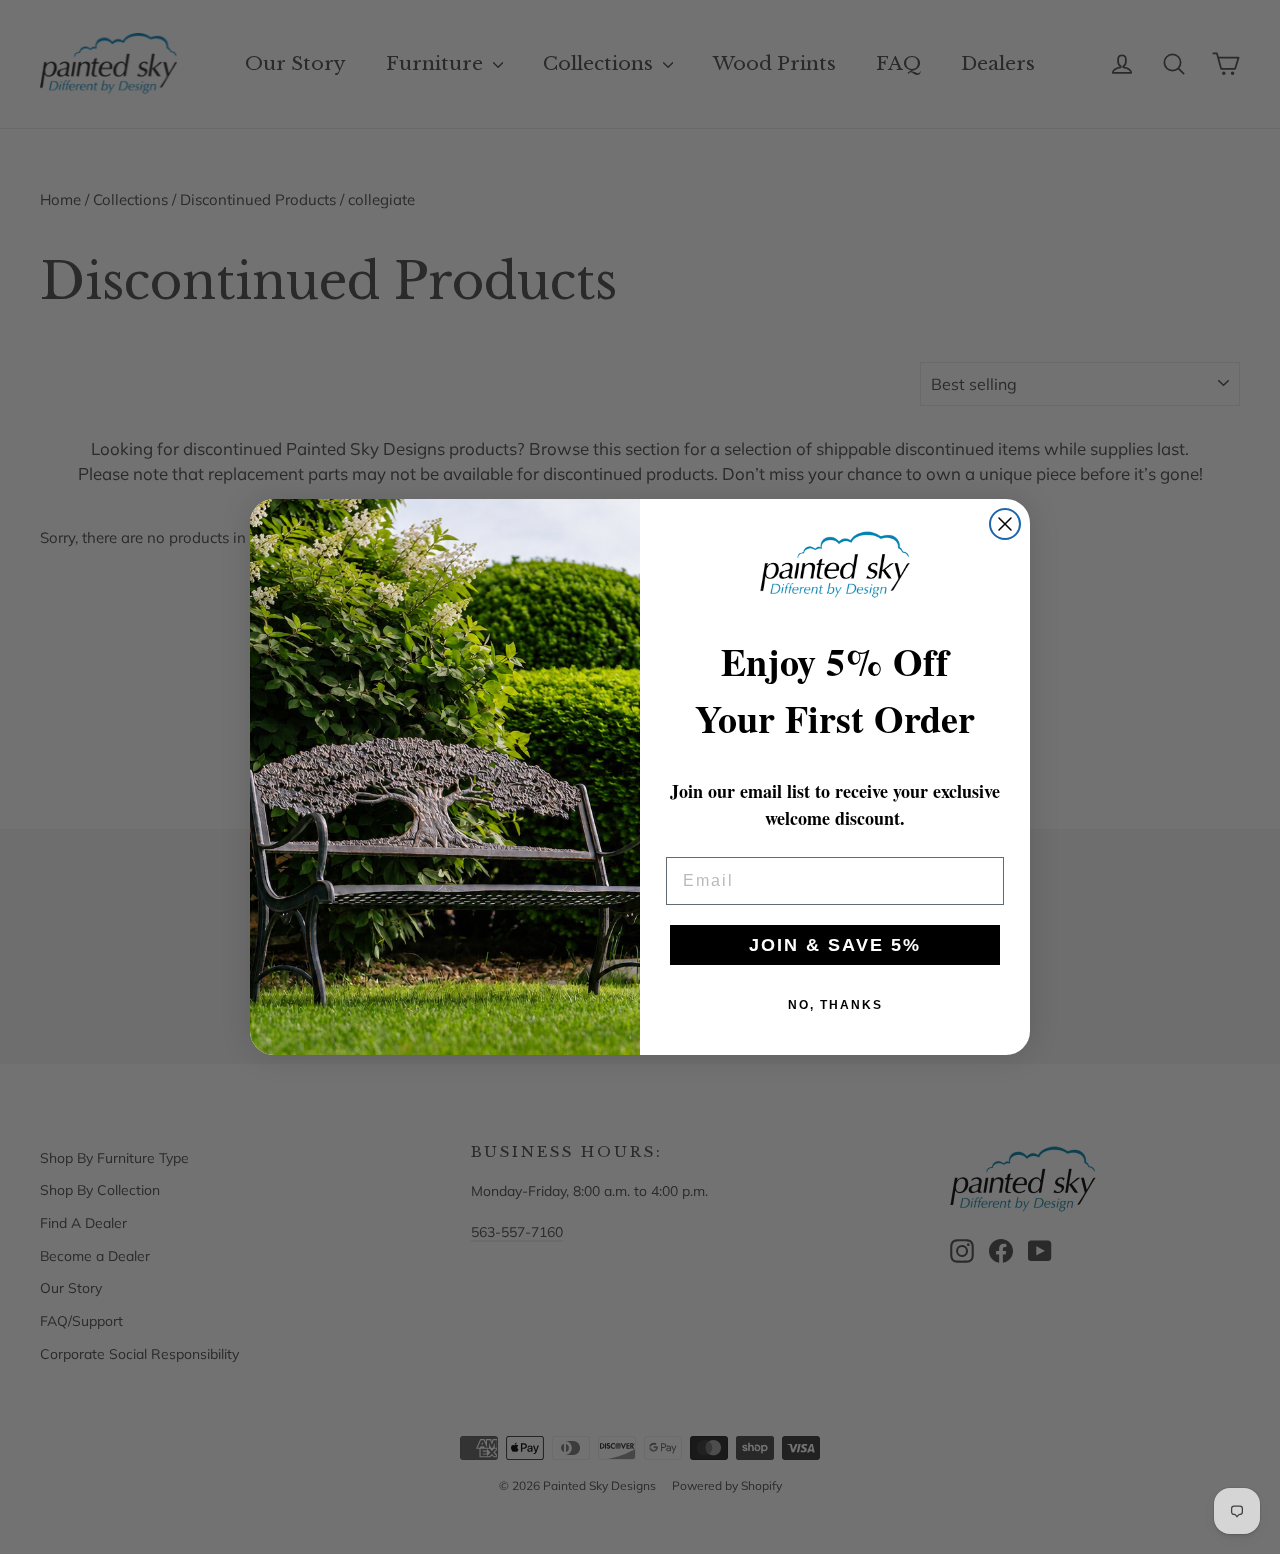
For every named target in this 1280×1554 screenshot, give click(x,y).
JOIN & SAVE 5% (835, 945)
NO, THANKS (835, 1005)
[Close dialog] (1005, 524)
